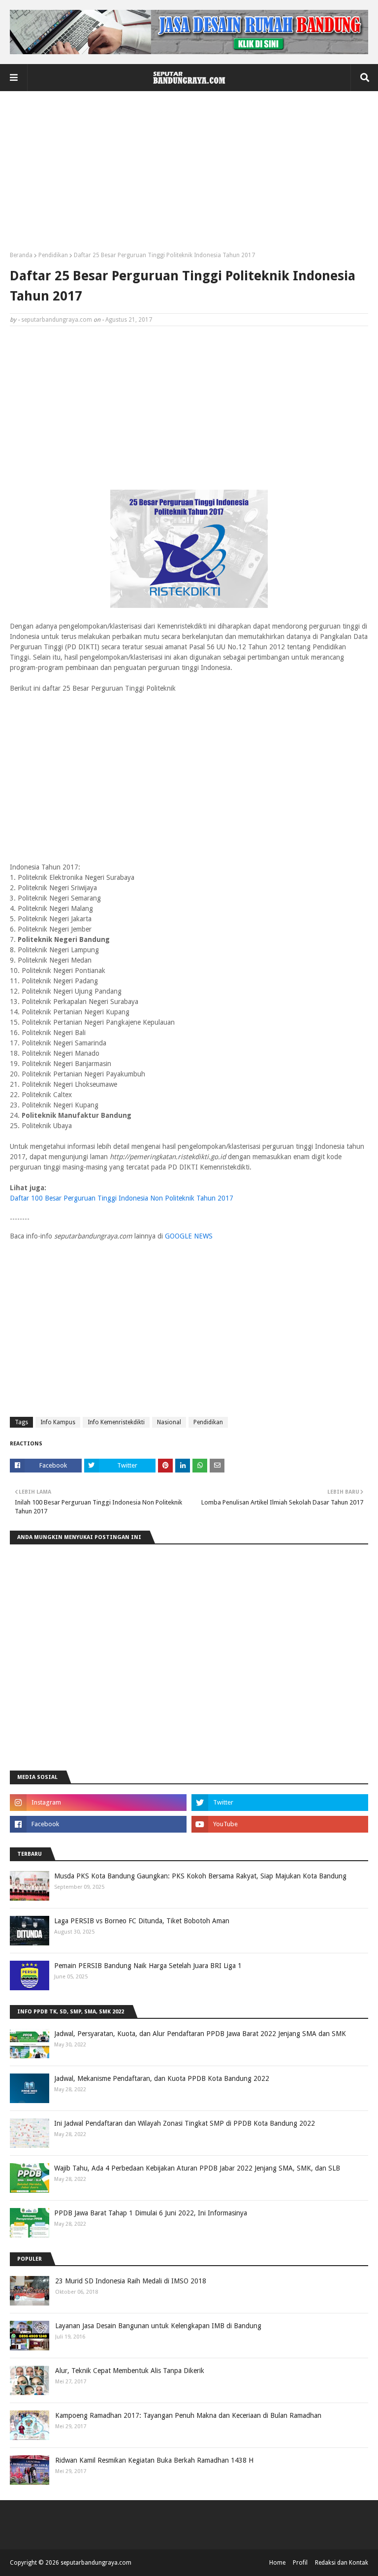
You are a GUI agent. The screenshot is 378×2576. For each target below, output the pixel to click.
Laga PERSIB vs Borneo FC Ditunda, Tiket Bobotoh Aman (142, 1921)
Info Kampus (58, 1422)
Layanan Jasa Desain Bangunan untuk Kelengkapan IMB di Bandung (158, 2326)
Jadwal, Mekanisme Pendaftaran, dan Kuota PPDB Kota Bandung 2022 (162, 2078)
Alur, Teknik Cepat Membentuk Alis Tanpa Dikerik (130, 2371)
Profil (300, 2563)
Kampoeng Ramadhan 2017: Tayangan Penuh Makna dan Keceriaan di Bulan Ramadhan (188, 2415)
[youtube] (280, 1824)
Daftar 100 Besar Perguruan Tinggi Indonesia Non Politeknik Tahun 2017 (122, 1198)
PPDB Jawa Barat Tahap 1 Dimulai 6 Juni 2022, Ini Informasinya (151, 2213)
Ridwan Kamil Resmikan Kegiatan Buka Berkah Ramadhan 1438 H (154, 2460)
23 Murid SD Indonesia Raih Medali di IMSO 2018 (131, 2281)
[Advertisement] (189, 175)
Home (277, 2563)
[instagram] (98, 1803)
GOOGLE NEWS (189, 1236)
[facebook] (98, 1824)
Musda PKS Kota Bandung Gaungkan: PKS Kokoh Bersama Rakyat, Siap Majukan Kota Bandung (200, 1876)
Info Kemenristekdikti (116, 1422)
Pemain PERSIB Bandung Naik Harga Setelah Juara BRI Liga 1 (148, 1966)
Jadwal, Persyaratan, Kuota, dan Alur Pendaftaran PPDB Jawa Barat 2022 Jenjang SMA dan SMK (200, 2034)
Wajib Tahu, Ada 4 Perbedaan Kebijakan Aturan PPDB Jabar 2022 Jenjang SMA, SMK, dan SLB (197, 2168)
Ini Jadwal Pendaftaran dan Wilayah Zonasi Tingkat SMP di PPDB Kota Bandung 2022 (185, 2123)
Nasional (169, 1422)
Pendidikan (53, 255)
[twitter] (280, 1803)
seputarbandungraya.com (57, 320)
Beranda (21, 255)
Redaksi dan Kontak (342, 2563)
